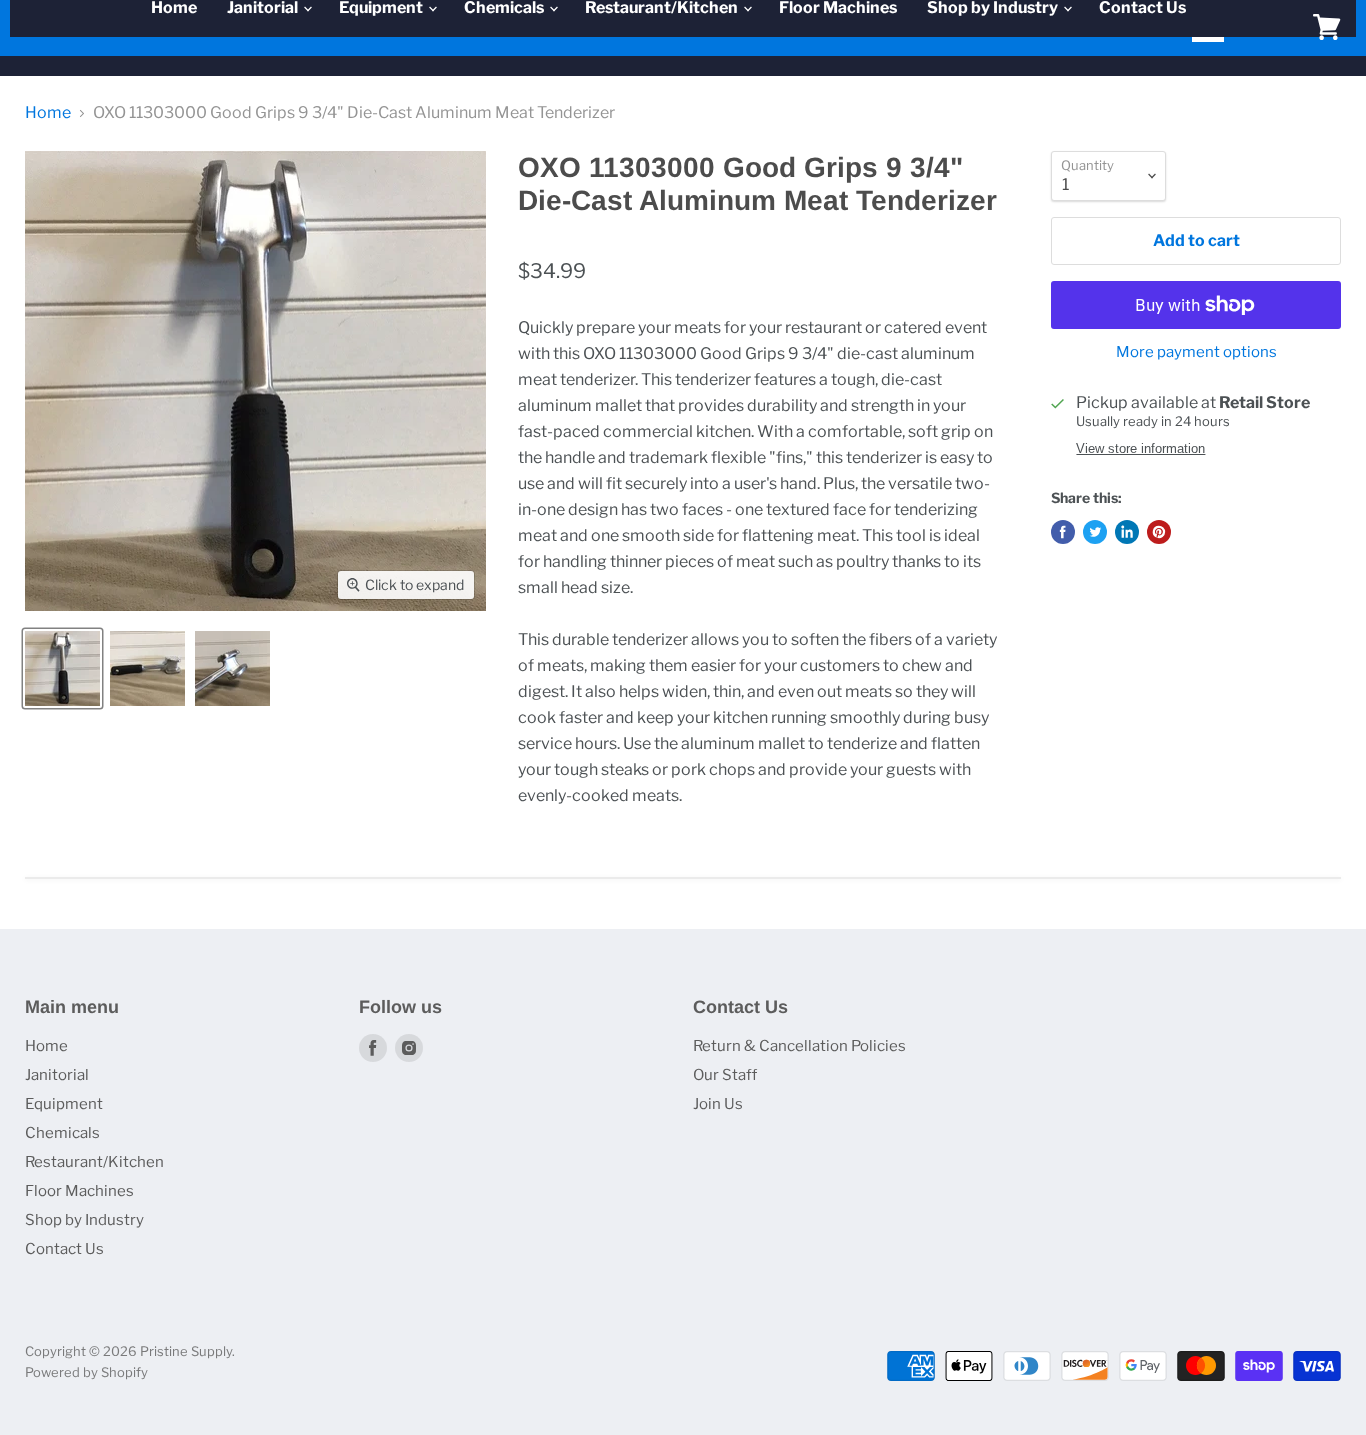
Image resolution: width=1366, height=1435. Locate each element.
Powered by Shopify (86, 1372)
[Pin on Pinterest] (1159, 532)
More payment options (1196, 352)
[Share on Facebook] (1063, 532)
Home (48, 113)
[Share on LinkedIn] (1127, 532)
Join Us (718, 1104)
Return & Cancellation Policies (799, 1046)
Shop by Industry (84, 1220)
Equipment (64, 1104)
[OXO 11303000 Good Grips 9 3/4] (62, 668)
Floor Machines (79, 1191)
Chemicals (62, 1133)
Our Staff (725, 1075)
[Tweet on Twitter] (1095, 532)
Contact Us (64, 1249)
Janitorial (57, 1075)
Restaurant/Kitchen (94, 1162)
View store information (1140, 449)
